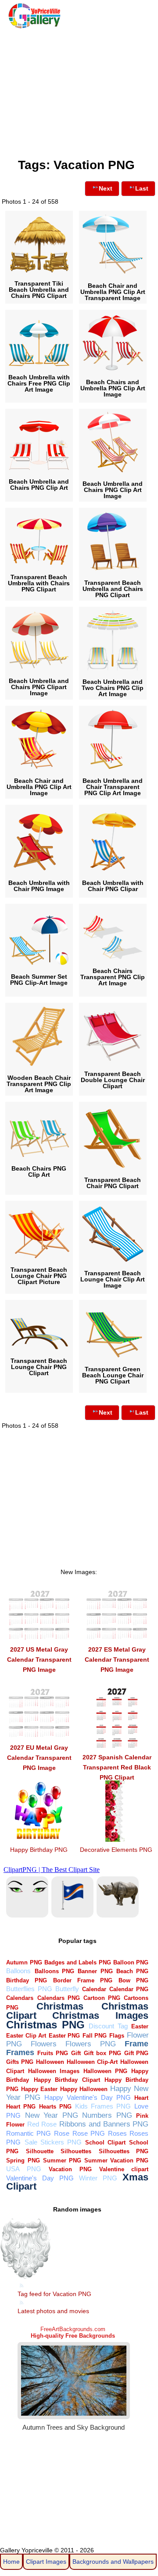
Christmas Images (100, 2015)
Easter (140, 2026)
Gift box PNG (102, 2053)
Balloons (18, 1971)
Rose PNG (89, 2133)
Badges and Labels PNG (77, 1962)
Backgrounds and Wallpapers (113, 2562)
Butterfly (67, 1989)
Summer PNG (62, 2160)
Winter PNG (98, 2178)
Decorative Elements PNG (116, 1850)
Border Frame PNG (83, 1980)
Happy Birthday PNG (39, 1850)
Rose (62, 2133)
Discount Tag (108, 2026)
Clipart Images (46, 2562)
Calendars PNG (59, 1998)
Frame (136, 2043)
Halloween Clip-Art (92, 2062)
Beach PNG (132, 1971)
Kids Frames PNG (103, 2106)
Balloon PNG (131, 1962)
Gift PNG (136, 2053)
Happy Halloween (84, 2089)
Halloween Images (54, 2071)
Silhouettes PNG (124, 2151)
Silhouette (40, 2151)
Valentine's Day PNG (40, 2178)
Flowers (44, 2044)
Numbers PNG (107, 2115)
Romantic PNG (29, 2133)
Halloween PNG (105, 2071)
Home (11, 2562)
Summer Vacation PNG (116, 2160)
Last (142, 188)
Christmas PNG (45, 2025)
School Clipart (105, 2143)
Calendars (20, 1998)
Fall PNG (95, 2036)
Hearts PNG (55, 2107)
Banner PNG (95, 1971)
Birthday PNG (27, 1980)
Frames (20, 2052)
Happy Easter (39, 2089)
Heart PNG (21, 2107)
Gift (76, 2053)
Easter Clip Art (26, 2036)
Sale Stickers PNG (53, 2142)
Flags (117, 2036)
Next (106, 188)
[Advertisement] (78, 91)
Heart (141, 2098)
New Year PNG (52, 2115)
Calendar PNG (129, 1989)
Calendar (94, 1989)
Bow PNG (133, 1980)
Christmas (60, 2006)
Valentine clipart (124, 2169)
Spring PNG (23, 2160)
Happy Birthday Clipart (67, 2080)
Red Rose (42, 2124)
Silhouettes (76, 2151)
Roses (117, 2133)
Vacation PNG (70, 2169)
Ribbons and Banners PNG (104, 2124)
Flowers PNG (91, 2044)
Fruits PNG (53, 2053)
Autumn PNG (24, 1962)
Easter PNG (65, 2036)
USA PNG (23, 2169)
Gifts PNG (20, 2062)
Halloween (50, 2062)
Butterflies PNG (29, 1989)
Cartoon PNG (102, 1998)
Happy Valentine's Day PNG (88, 2097)
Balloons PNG (54, 1971)
